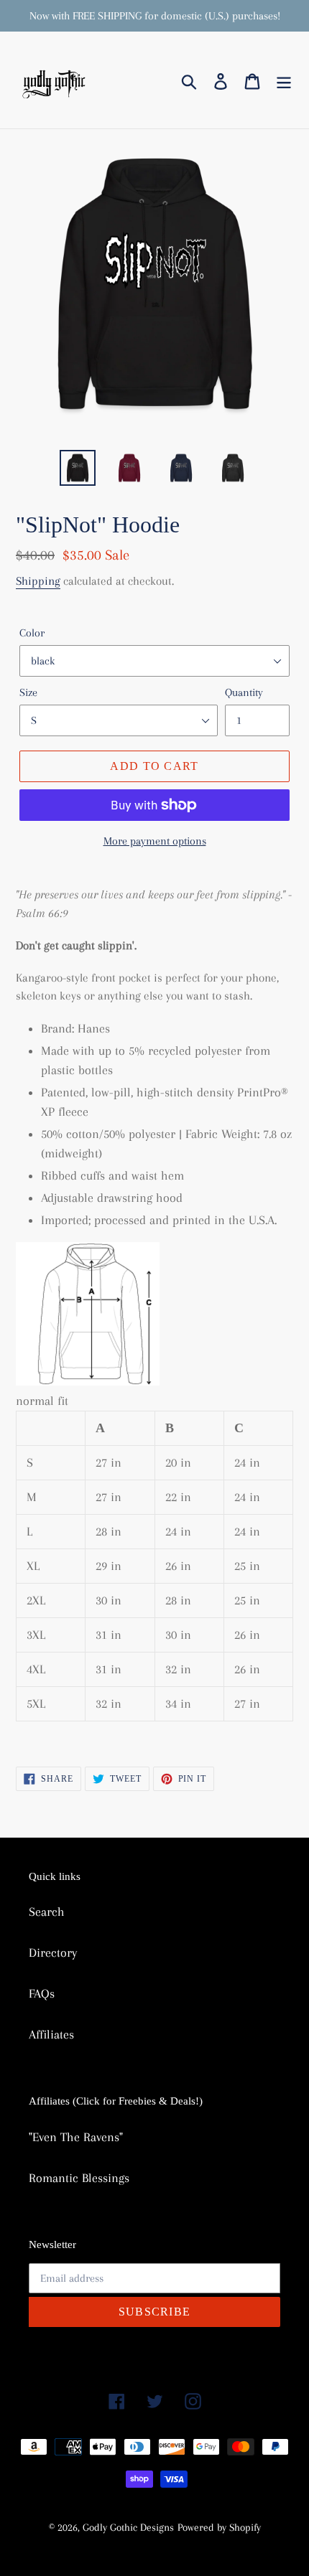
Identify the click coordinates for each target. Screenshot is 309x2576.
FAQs (42, 1993)
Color (32, 633)
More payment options (155, 841)
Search (47, 1912)
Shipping (38, 581)
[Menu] (284, 80)
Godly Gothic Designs (128, 2527)
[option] (78, 468)
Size (28, 692)
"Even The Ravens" (76, 2137)
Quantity (244, 692)
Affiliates (51, 2034)
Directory (53, 1952)
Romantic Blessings (79, 2178)
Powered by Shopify (219, 2527)
